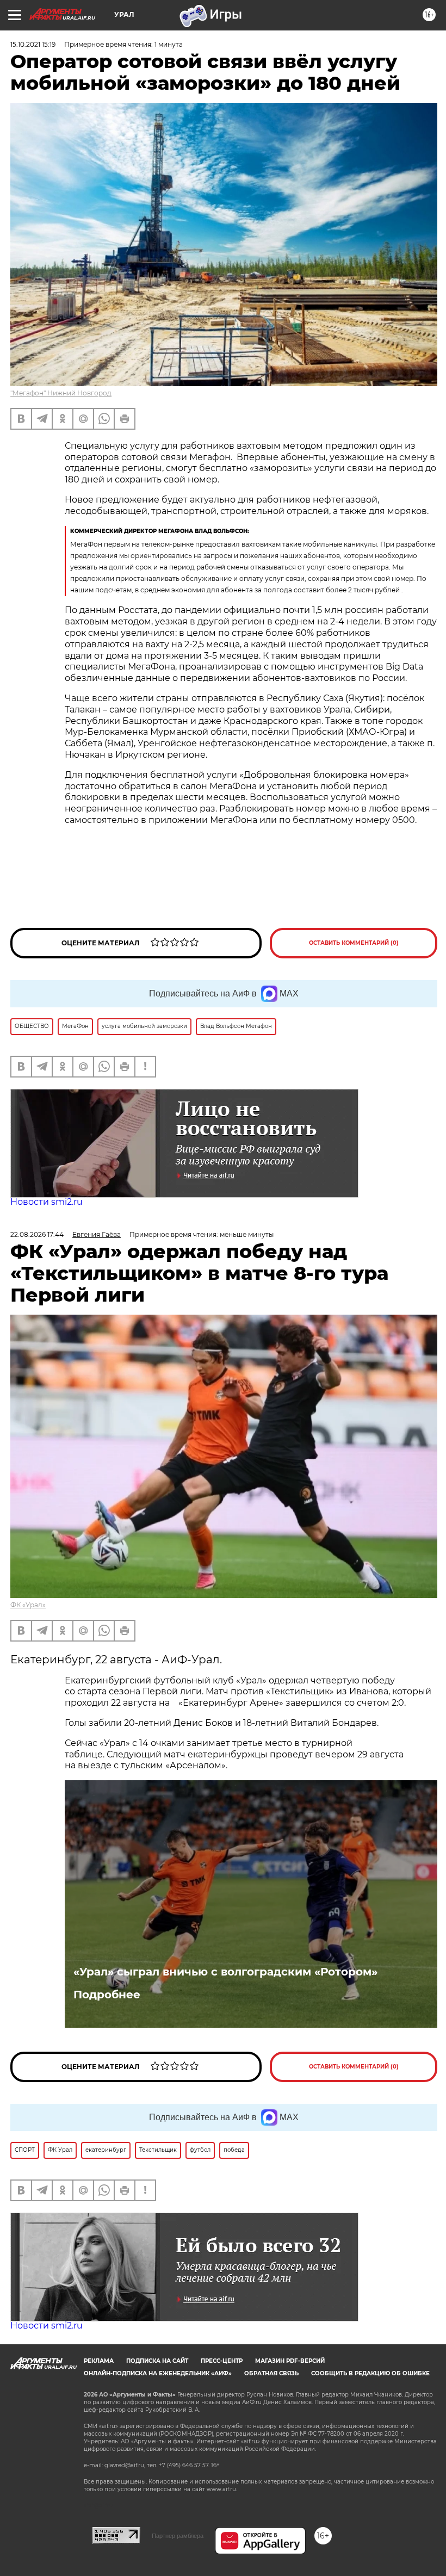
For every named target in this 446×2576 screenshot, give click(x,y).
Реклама (99, 2361)
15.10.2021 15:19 (33, 44)
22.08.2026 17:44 (37, 1234)
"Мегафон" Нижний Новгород (61, 393)
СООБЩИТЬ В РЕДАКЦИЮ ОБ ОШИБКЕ (370, 2373)
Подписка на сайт (157, 2361)
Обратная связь (271, 2373)
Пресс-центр (222, 2361)
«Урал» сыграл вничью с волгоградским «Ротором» (225, 1972)
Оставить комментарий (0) (354, 943)
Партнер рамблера (178, 2536)
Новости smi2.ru (47, 1202)
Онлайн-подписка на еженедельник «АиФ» (158, 2373)
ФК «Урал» (28, 1605)
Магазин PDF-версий (290, 2361)
